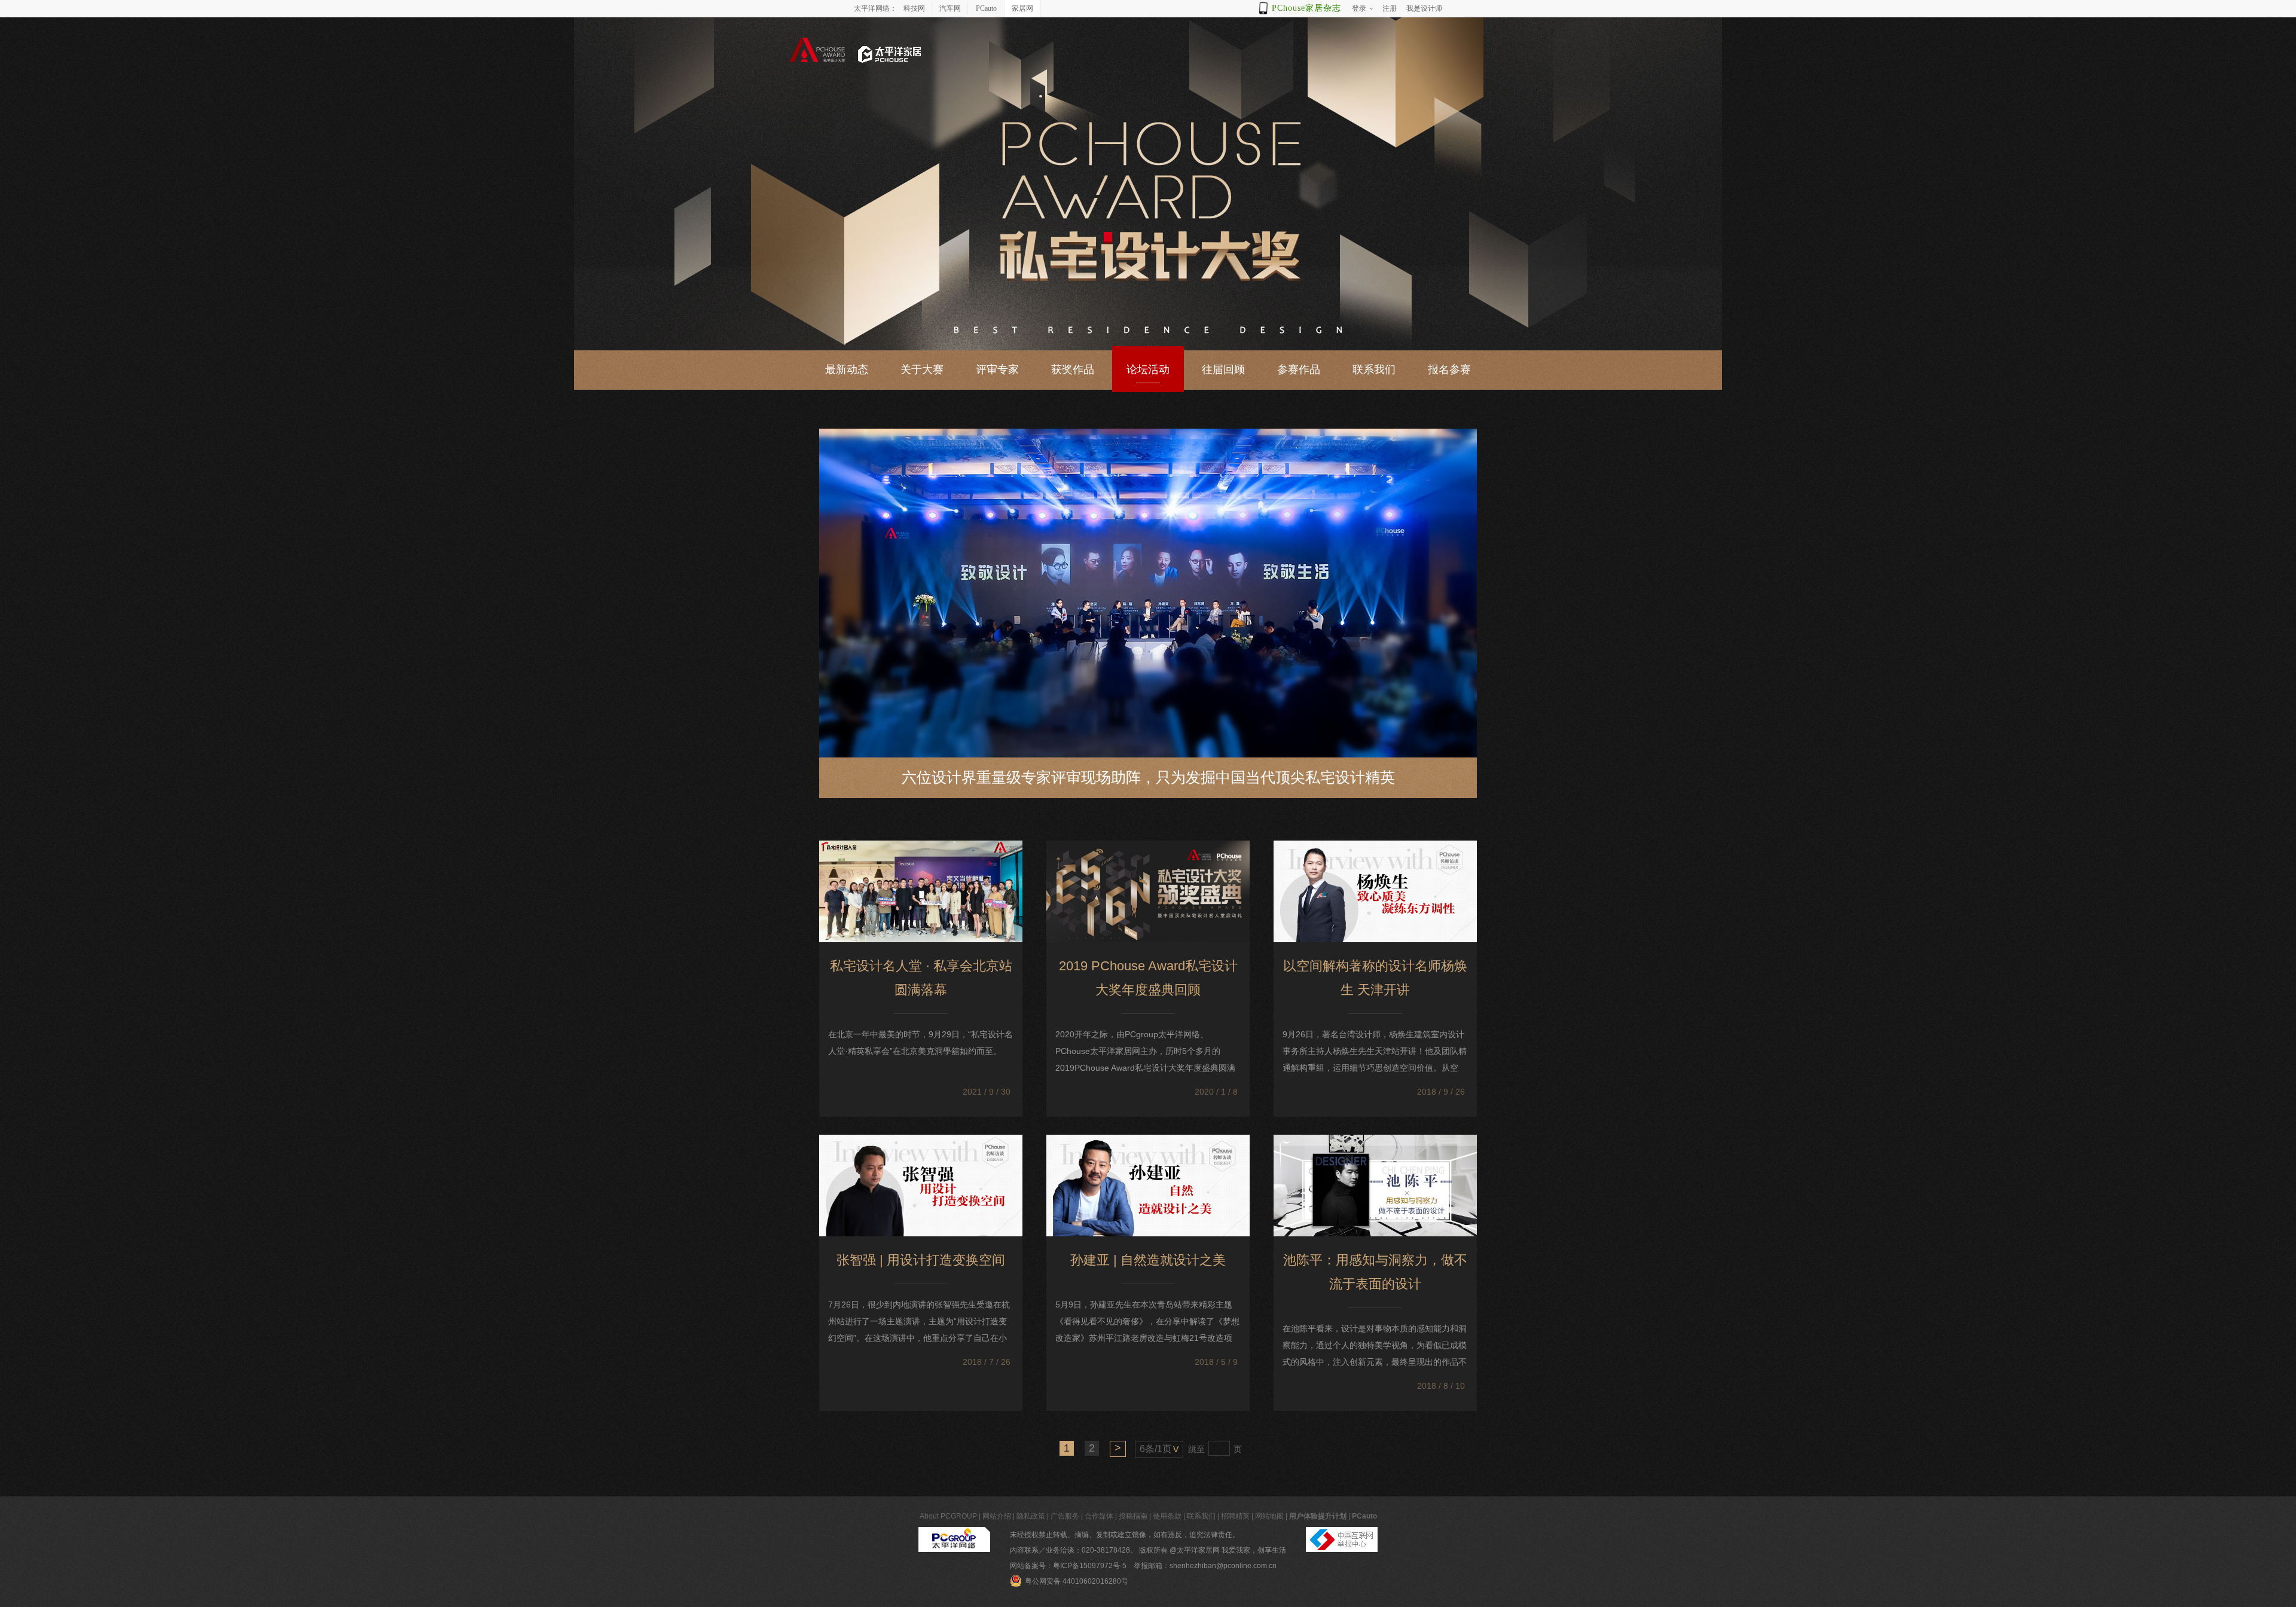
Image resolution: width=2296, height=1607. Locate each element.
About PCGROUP (948, 1516)
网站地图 (1269, 1516)
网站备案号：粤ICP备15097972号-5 (1068, 1566)
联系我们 (1201, 1516)
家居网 (1022, 8)
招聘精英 (1235, 1516)
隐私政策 (1031, 1516)
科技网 (914, 8)
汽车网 (950, 8)
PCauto (986, 8)
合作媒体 (1099, 1516)
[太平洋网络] (954, 1535)
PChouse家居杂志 (1306, 8)
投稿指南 (1133, 1516)
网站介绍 (997, 1516)
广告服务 (1065, 1516)
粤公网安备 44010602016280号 (1077, 1581)
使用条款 (1167, 1516)
